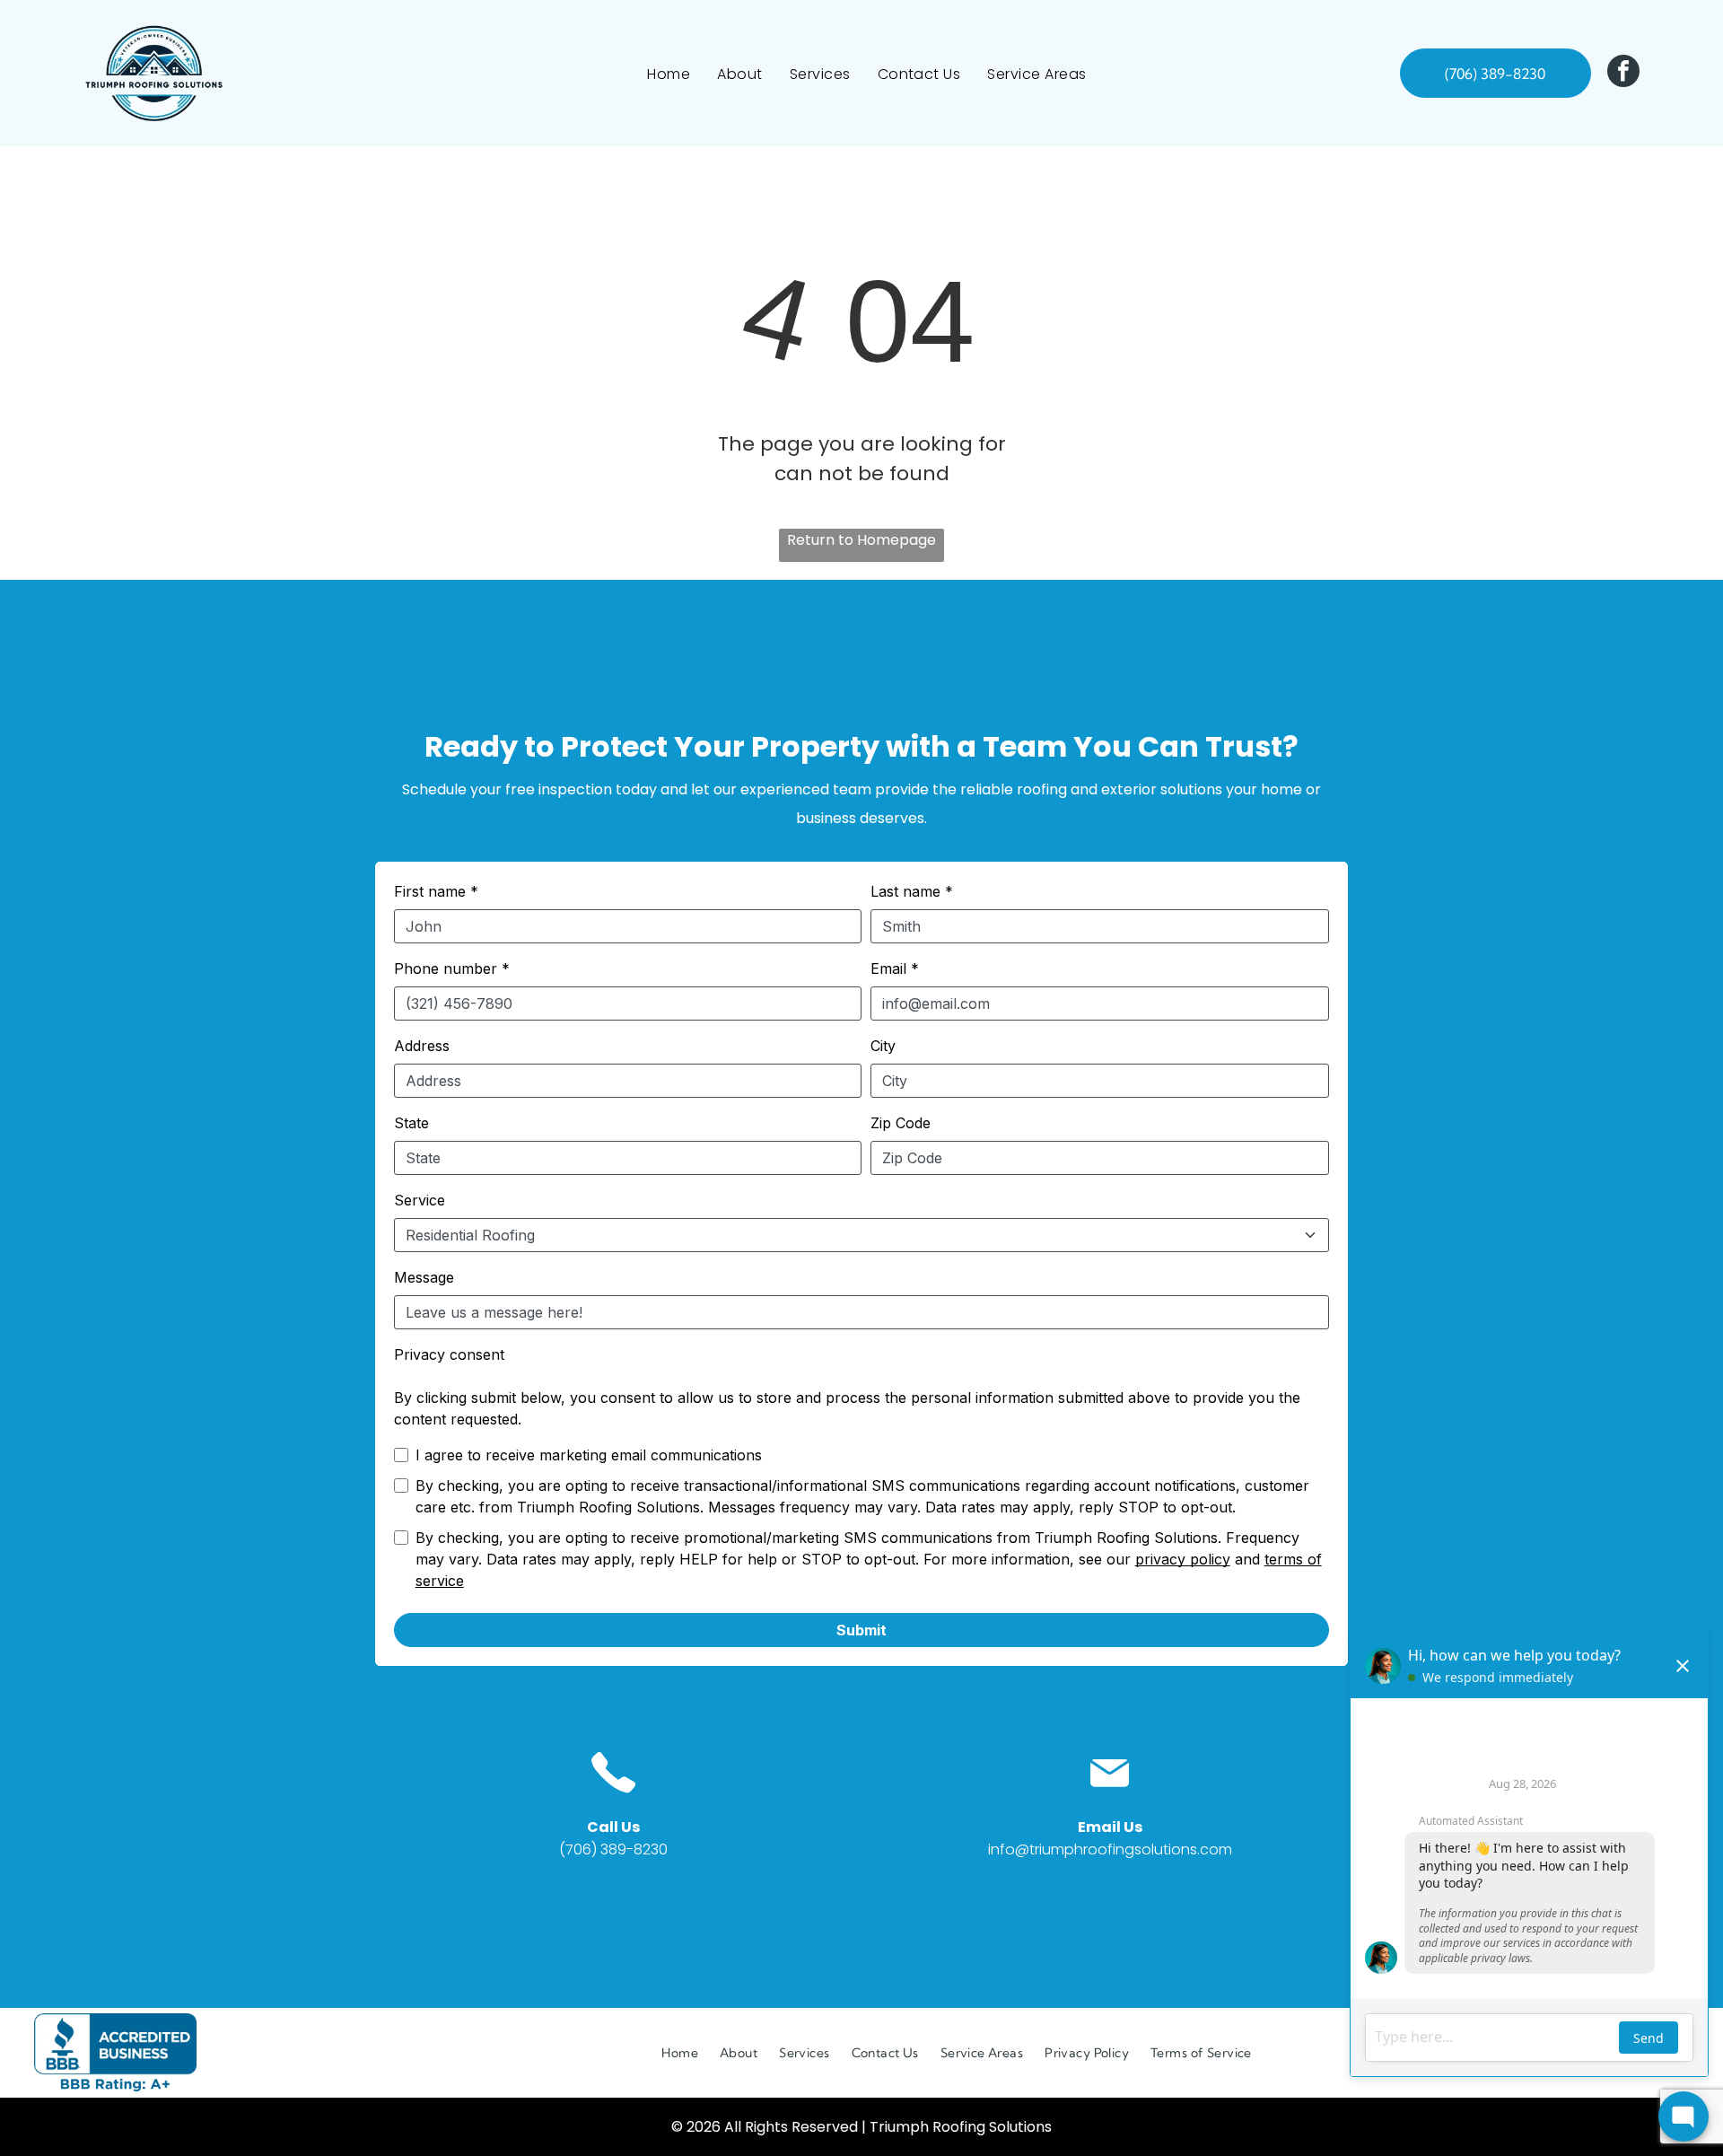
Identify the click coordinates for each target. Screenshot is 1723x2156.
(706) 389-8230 (613, 1849)
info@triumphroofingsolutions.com (1110, 1849)
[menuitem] (669, 73)
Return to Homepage (861, 540)
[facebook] (1623, 73)
